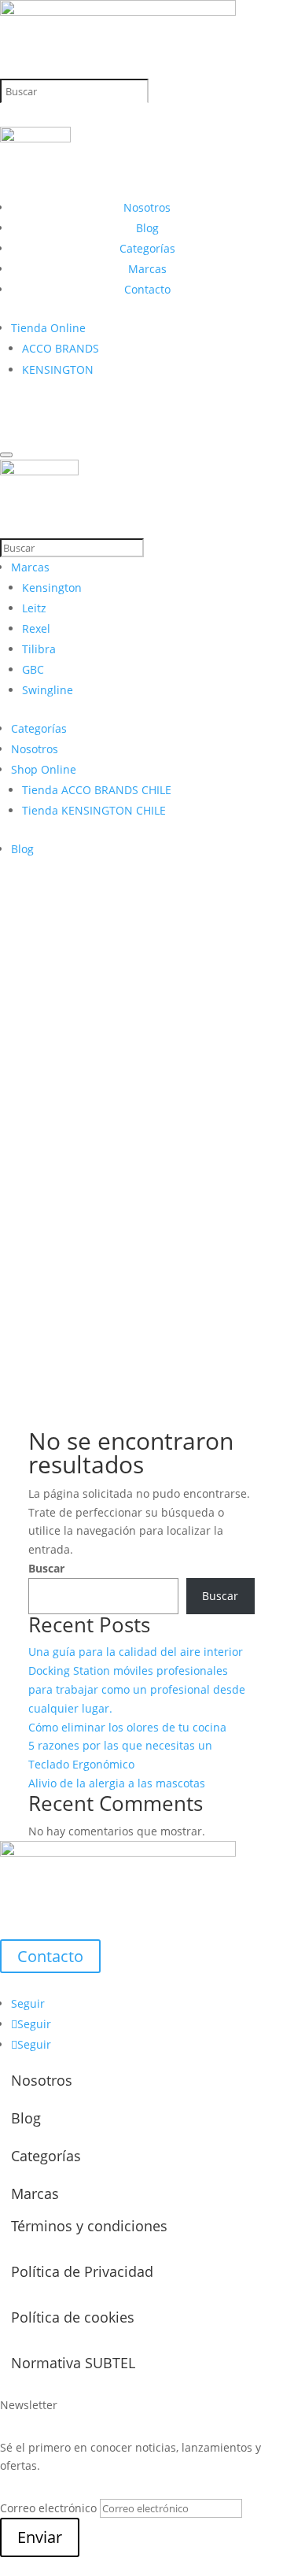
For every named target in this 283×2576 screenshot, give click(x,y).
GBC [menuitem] (33, 669)
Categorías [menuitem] (39, 728)
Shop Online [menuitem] (44, 769)
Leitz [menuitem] (34, 608)
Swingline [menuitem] (48, 690)
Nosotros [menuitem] (35, 749)
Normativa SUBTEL (73, 2363)
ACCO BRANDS (61, 348)
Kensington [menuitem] (52, 588)
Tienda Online (48, 328)
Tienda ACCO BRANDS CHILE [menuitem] (97, 790)
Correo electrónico (48, 2508)
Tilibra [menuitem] (39, 649)
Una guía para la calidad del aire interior (136, 1652)
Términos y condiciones (89, 2226)
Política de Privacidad (82, 2271)
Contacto (147, 289)
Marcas (147, 269)
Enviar (40, 2537)
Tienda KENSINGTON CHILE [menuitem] (94, 810)
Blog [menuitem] (22, 849)
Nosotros (147, 207)
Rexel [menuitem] (36, 628)
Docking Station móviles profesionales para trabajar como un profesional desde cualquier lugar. (137, 1689)
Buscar (46, 1568)
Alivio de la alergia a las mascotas (117, 1783)
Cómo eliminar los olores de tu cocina (127, 1727)
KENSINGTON (58, 370)
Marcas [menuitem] (30, 567)
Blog (147, 228)
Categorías (147, 248)
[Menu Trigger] (6, 455)
